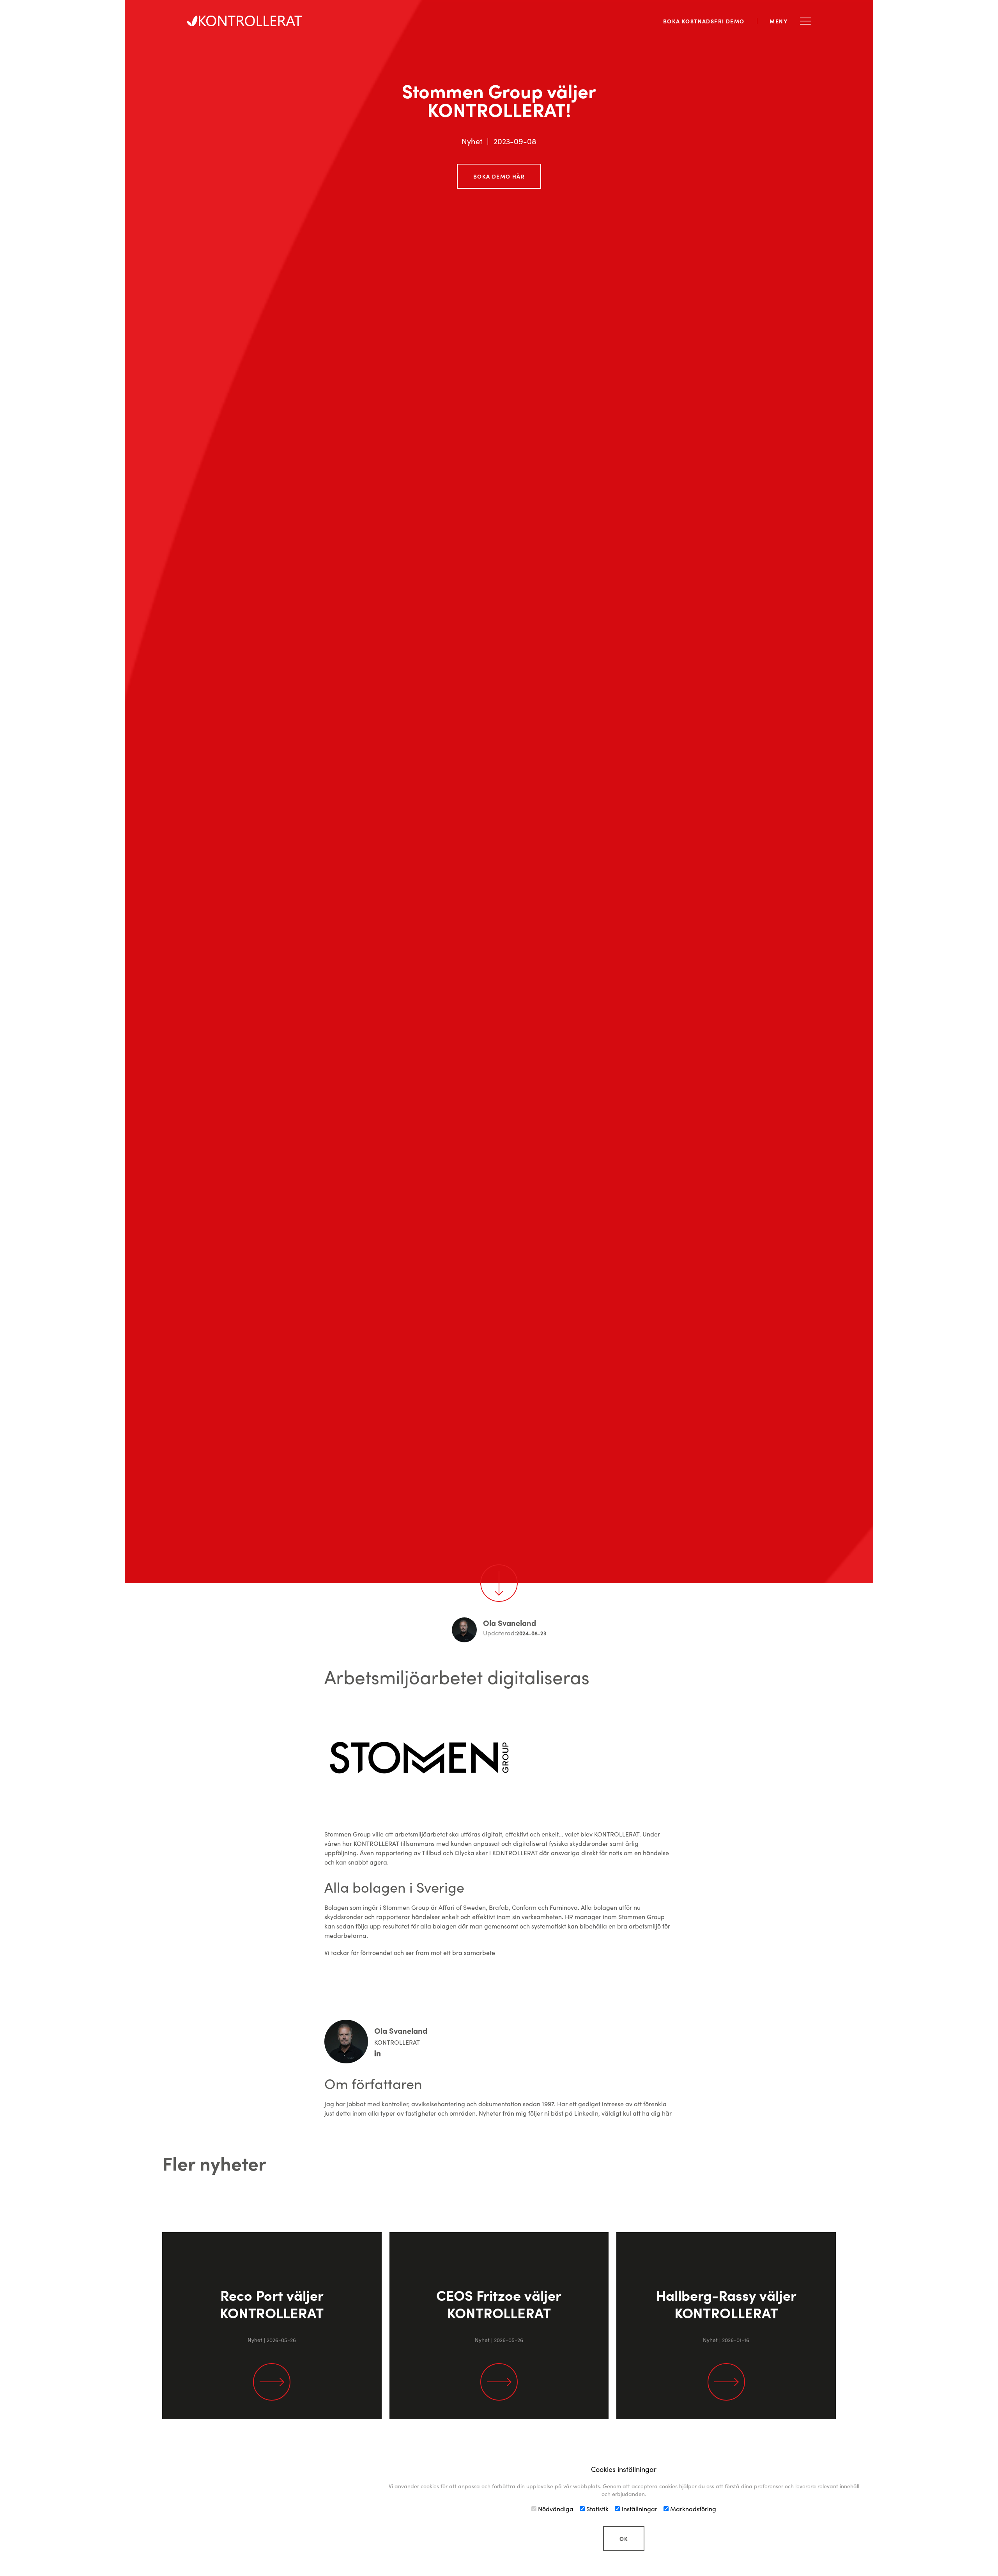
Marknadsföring (692, 2509)
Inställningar (639, 2509)
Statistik (597, 2509)
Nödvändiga (555, 2509)
